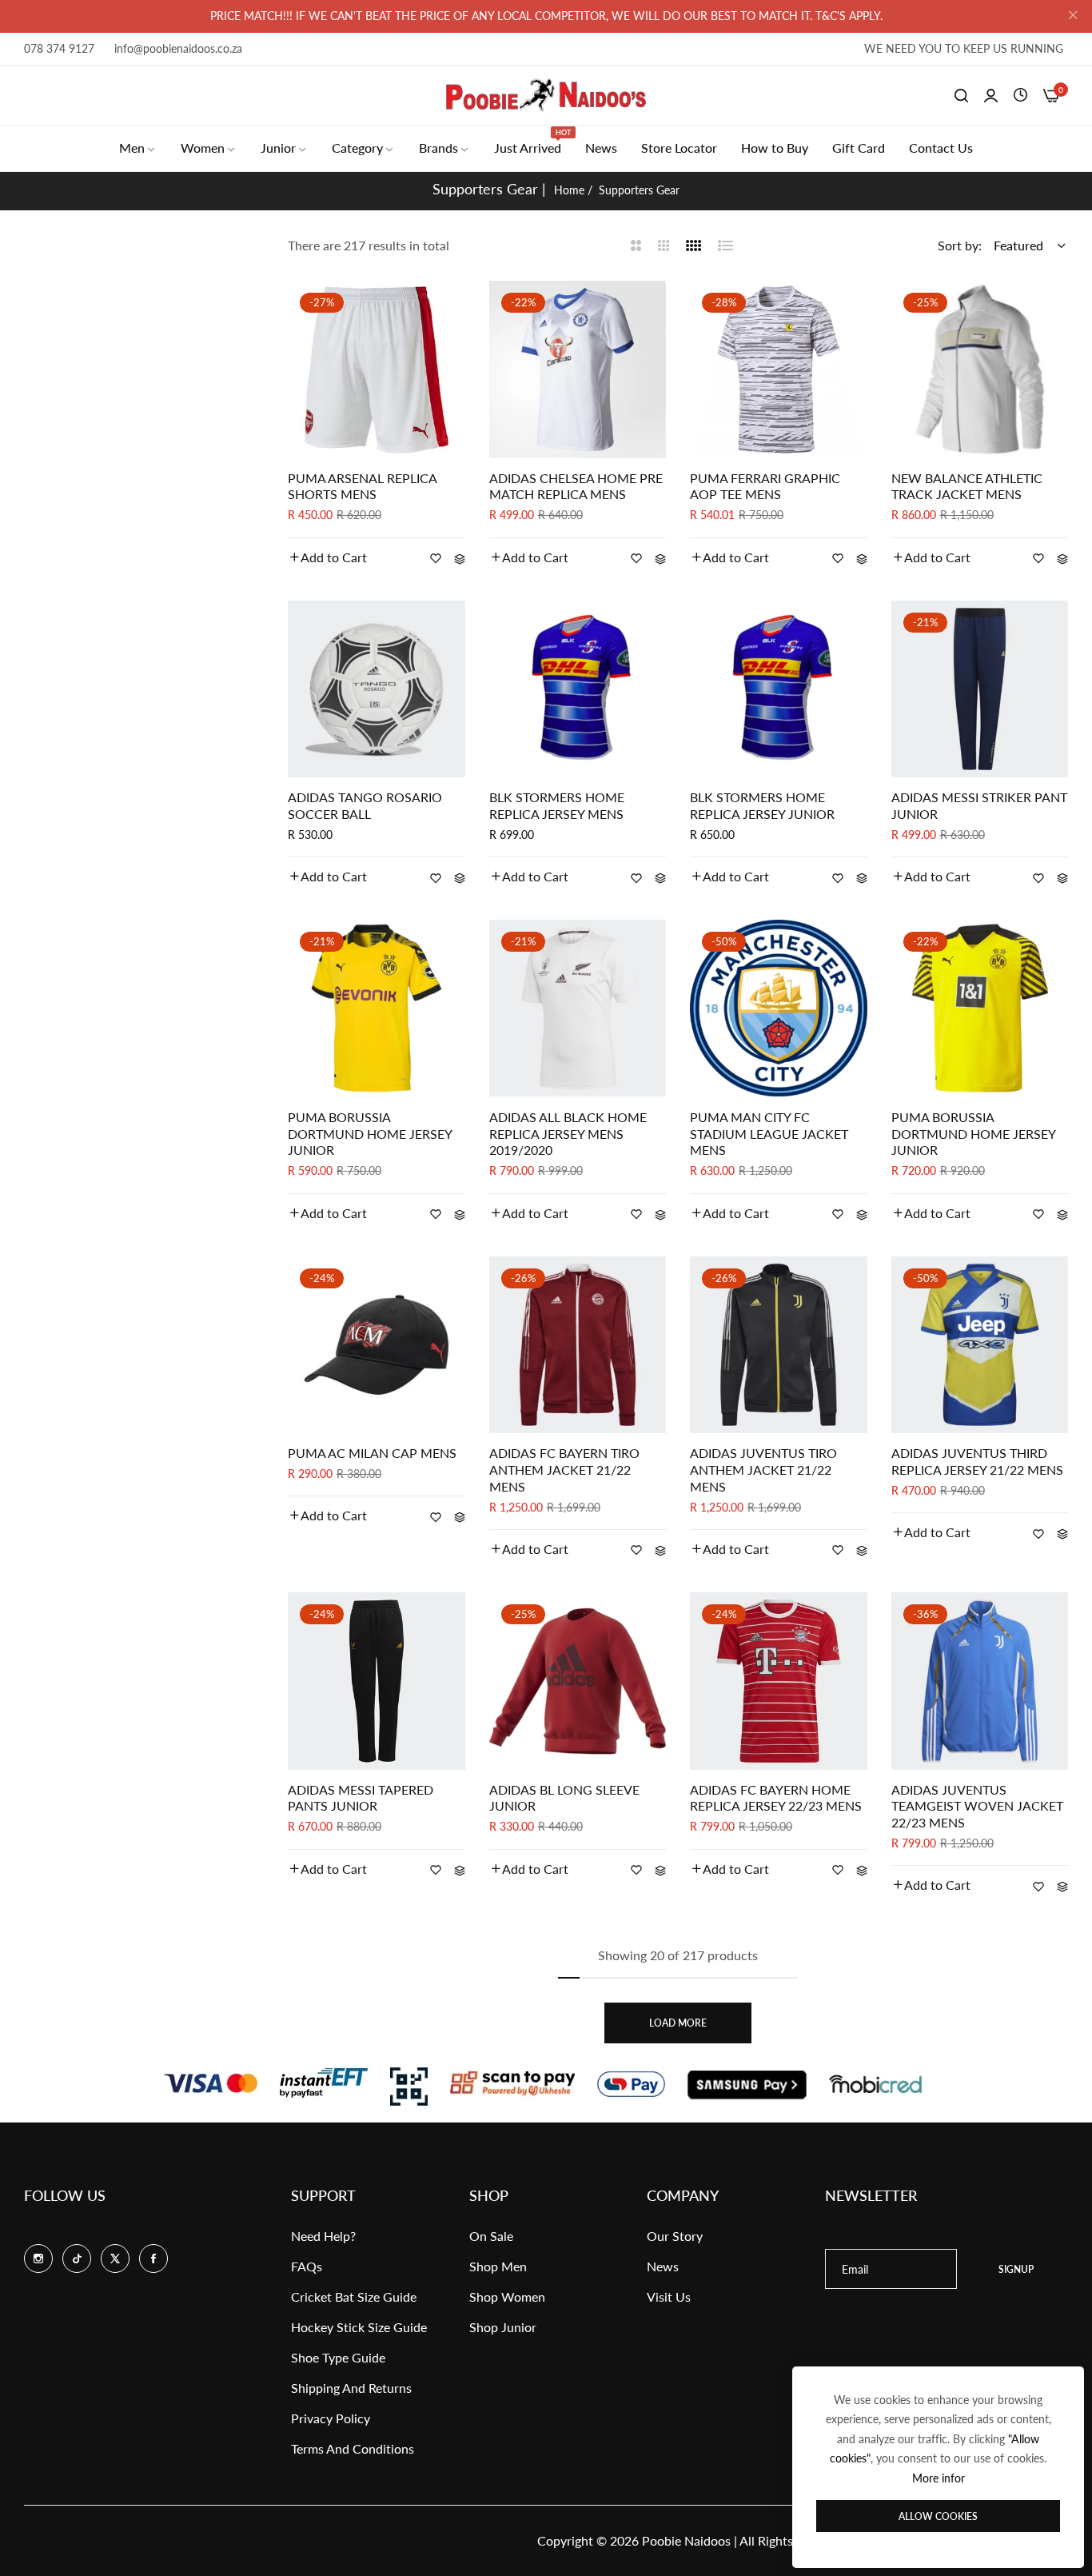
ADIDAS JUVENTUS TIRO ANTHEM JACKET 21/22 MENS (763, 1470)
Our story (675, 2236)
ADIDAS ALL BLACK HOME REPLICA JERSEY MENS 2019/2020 (568, 1134)
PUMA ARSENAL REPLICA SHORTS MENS (362, 486)
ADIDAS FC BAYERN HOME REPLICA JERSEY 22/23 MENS (776, 1798)
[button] (327, 557)
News (663, 2266)
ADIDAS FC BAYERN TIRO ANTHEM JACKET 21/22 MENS (564, 1470)
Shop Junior (503, 2327)
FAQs (307, 2266)
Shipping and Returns (351, 2388)
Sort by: (960, 245)
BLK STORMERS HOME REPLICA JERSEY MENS (557, 805)
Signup (1016, 2269)
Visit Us (669, 2296)
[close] (1073, 17)
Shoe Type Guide (338, 2357)
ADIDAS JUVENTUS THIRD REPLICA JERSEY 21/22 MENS (977, 1461)
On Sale (491, 2236)
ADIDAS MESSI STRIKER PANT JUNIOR (979, 805)
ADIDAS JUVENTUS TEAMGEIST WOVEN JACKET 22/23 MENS (977, 1806)
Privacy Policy (331, 2418)
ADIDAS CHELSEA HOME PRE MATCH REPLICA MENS (576, 486)
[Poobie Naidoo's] (546, 95)
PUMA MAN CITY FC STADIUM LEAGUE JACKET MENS (769, 1134)
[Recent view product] (1020, 95)
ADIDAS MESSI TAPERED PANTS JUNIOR (361, 1798)
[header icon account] (991, 95)
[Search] (961, 95)
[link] (138, 148)
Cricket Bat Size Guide (354, 2296)
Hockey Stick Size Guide (359, 2327)
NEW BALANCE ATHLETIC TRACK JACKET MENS (967, 486)
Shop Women (507, 2296)
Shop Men (498, 2266)
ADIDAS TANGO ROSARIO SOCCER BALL (365, 805)
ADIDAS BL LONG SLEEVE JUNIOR (564, 1798)
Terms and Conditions (353, 2448)
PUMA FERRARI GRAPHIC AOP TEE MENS (765, 486)
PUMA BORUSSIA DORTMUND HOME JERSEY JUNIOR (370, 1134)
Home (569, 190)
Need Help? (323, 2236)
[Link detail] (38, 2258)
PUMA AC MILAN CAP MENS (372, 1453)
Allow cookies (938, 2516)
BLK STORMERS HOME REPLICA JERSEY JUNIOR (762, 805)
